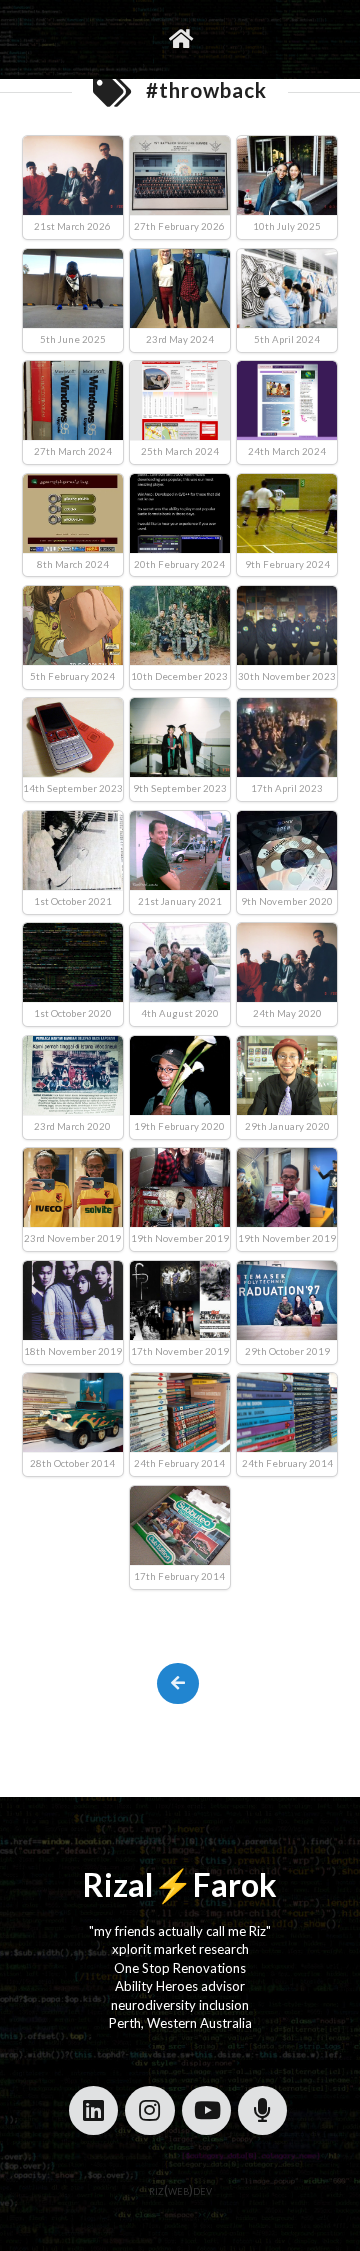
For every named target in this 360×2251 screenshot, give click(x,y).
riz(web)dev (180, 2190)
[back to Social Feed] (177, 1683)
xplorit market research (180, 1949)
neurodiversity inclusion (180, 2005)
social (229, 38)
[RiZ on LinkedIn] (93, 2110)
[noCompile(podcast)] (262, 2110)
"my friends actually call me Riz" (180, 1931)
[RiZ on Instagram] (149, 2110)
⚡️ (173, 1884)
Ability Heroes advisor (180, 1986)
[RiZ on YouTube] (206, 2110)
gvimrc (96, 38)
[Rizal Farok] (180, 39)
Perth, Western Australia (180, 2023)
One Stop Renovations (180, 1968)
